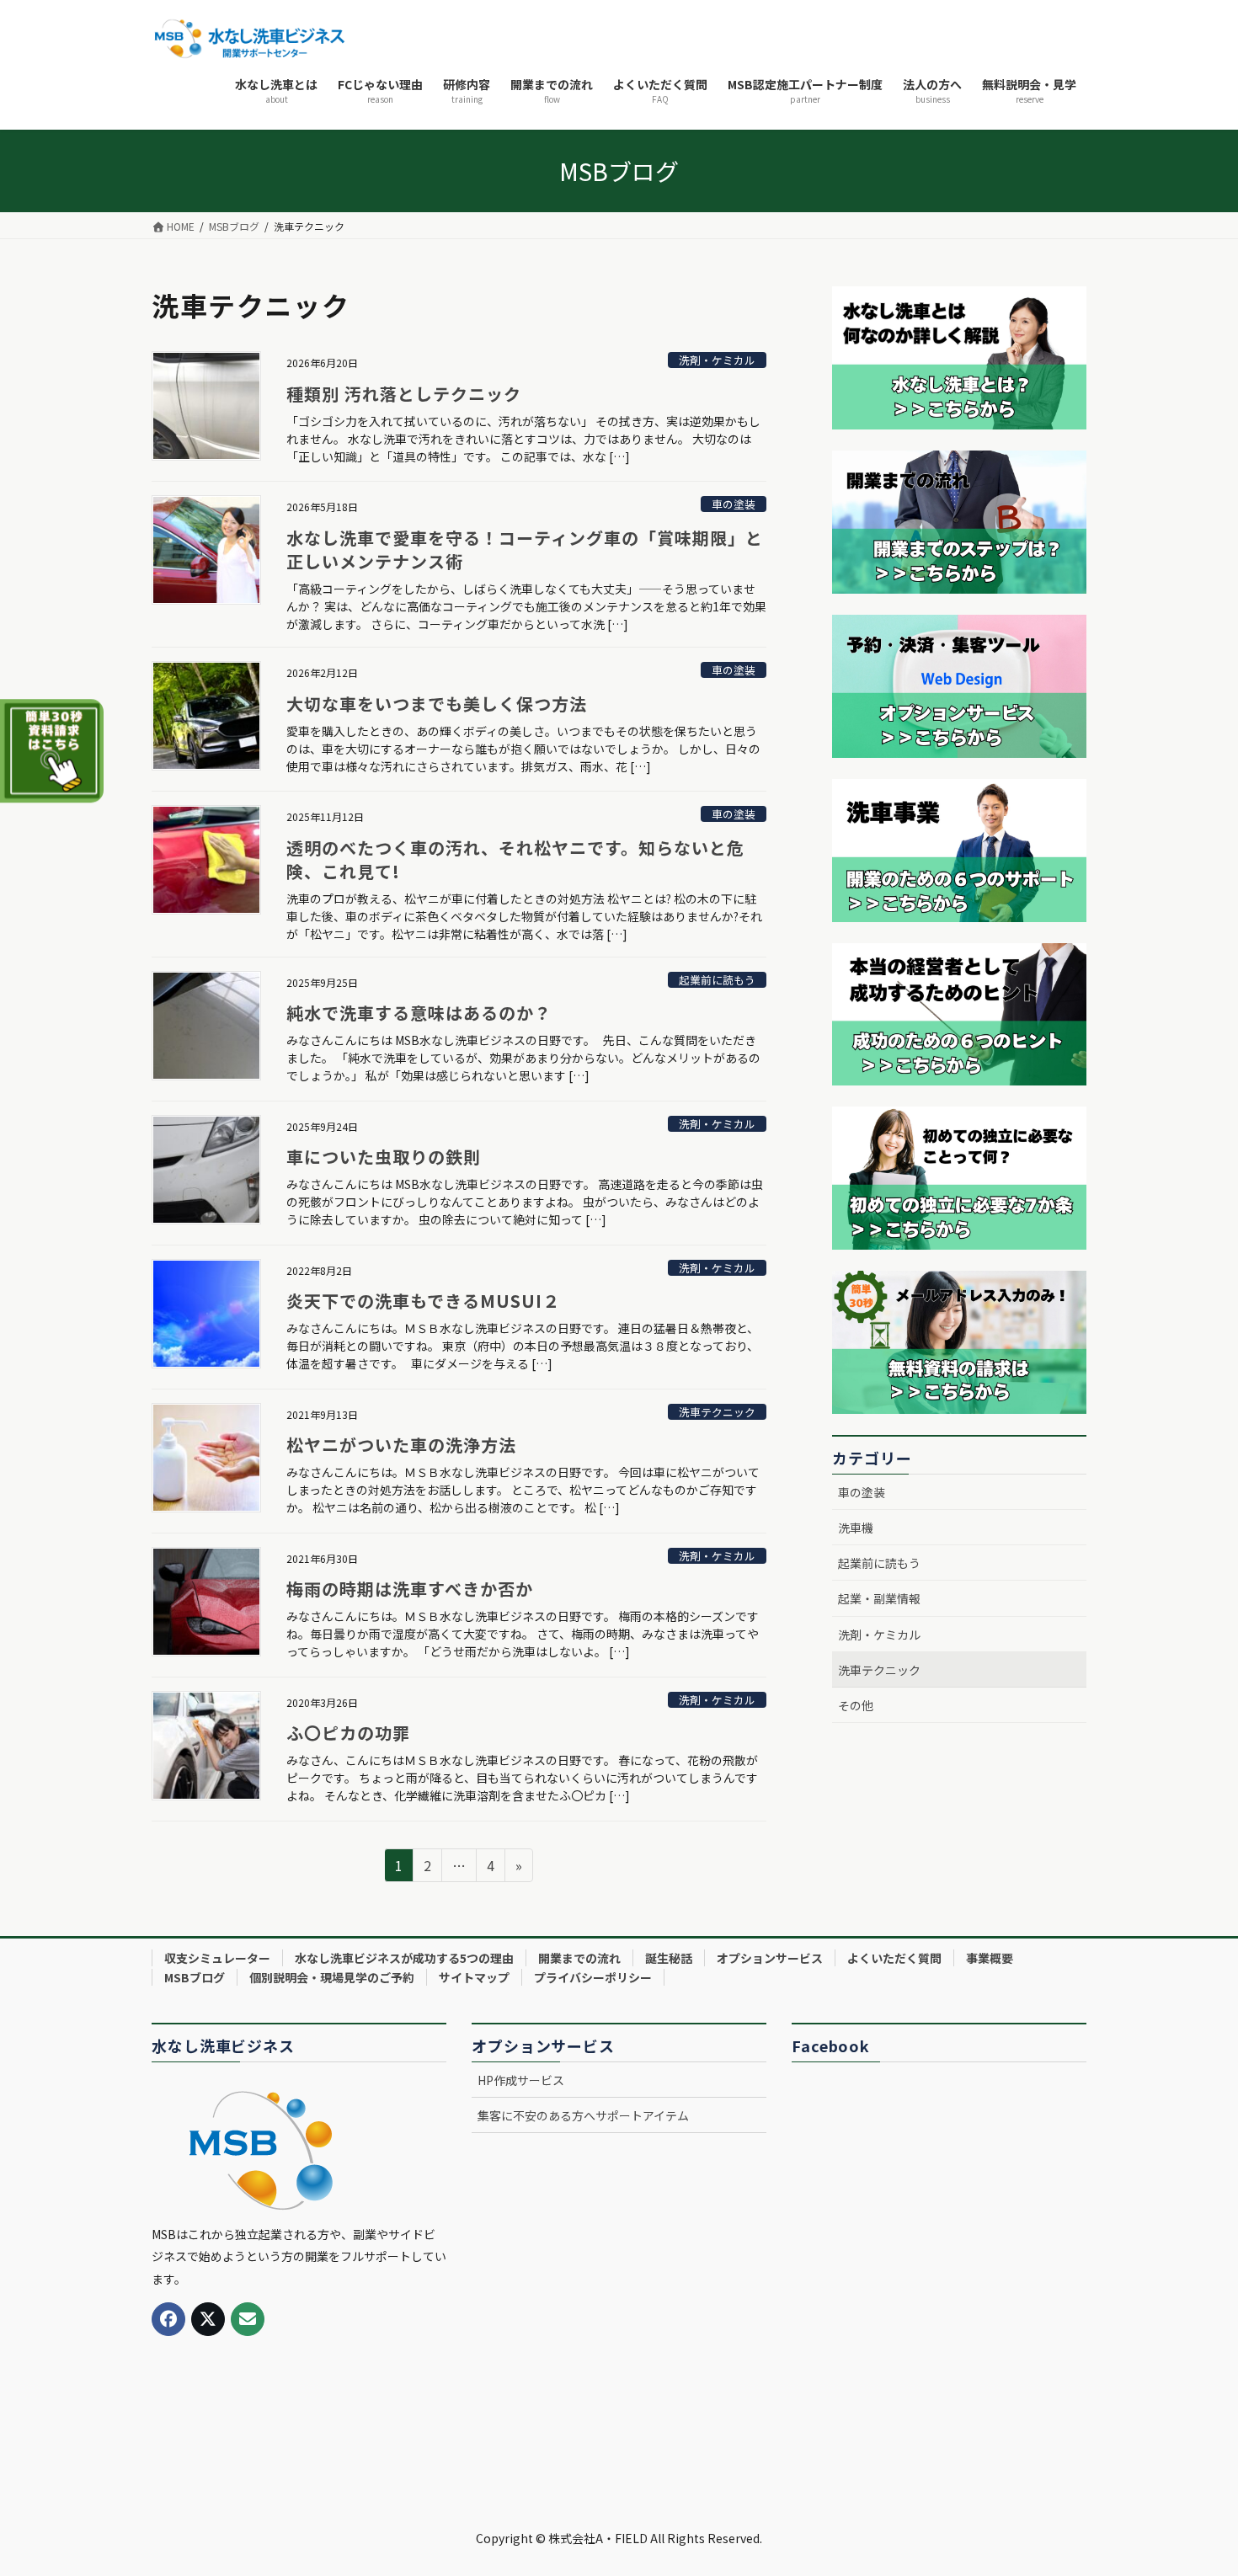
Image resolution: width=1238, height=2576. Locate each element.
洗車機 (856, 1528)
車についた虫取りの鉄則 (384, 1157)
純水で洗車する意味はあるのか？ (419, 1013)
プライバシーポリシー (593, 1977)
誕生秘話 (669, 1958)
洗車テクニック (717, 1412)
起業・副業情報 (879, 1598)
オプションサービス (770, 1958)
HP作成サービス (521, 2080)
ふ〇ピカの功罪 (348, 1733)
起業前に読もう (717, 980)
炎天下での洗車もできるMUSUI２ (423, 1301)
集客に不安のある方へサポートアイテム (583, 2115)
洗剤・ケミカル (717, 360)
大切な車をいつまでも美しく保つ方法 (437, 704)
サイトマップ (474, 1977)
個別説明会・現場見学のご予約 (332, 1977)
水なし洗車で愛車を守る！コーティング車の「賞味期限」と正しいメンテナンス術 (525, 549)
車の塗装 (734, 504)
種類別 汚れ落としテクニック (413, 394)
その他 (856, 1705)
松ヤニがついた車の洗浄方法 (401, 1445)
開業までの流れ (579, 1958)
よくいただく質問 (894, 1958)
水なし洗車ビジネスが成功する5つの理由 (404, 1958)
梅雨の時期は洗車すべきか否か (410, 1589)
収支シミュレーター (217, 1958)
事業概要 (990, 1958)
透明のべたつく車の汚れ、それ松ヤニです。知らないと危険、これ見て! (515, 859)
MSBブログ (195, 1977)
